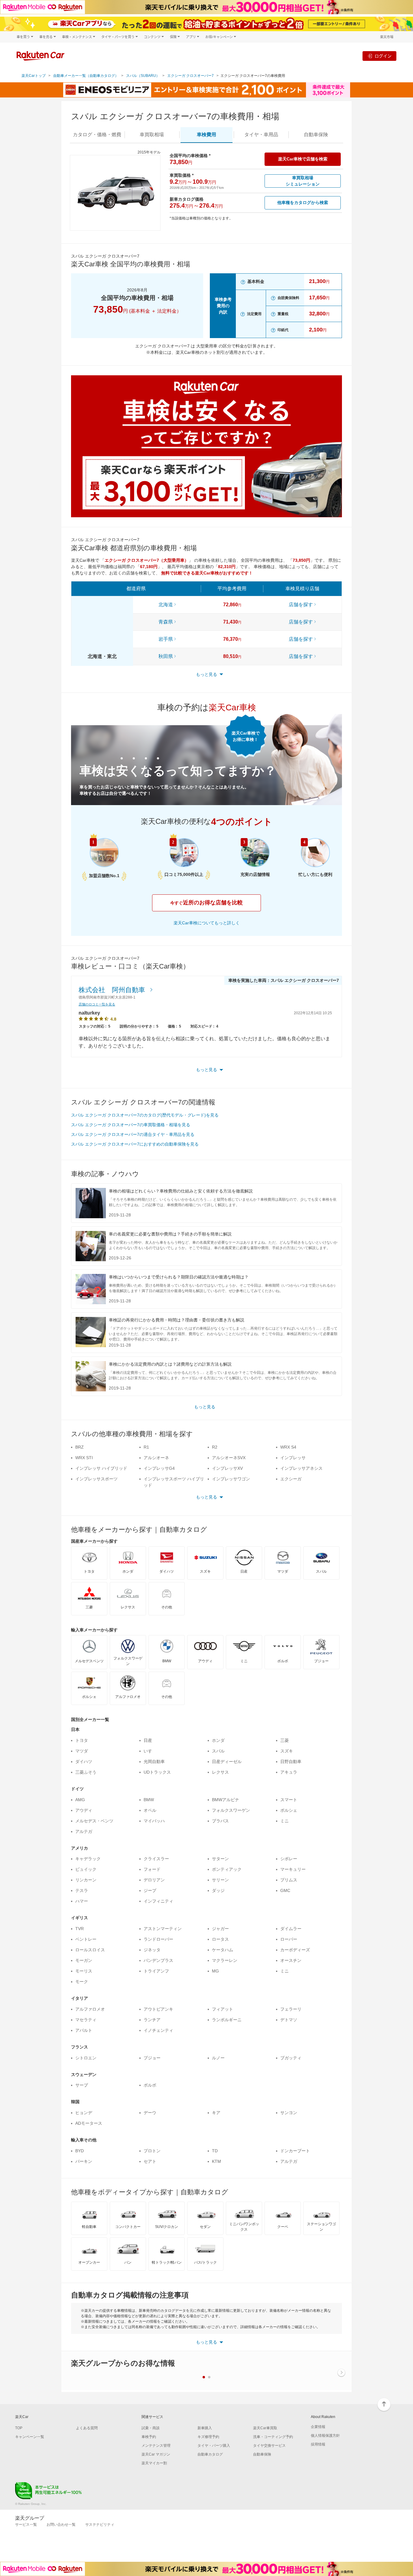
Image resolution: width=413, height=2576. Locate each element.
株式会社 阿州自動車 (113, 990)
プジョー (152, 2058)
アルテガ (84, 1831)
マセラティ (86, 2020)
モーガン (84, 1960)
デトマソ (289, 2020)
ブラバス (220, 1821)
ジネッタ (152, 1950)
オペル (150, 1810)
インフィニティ (158, 1901)
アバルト (84, 2030)
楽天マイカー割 (154, 2463)
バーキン (84, 2161)
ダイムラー (291, 1929)
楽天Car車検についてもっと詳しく (207, 923)
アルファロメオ (90, 2009)
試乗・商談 (151, 2428)
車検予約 (149, 2437)
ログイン (383, 56)
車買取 (152, 135)
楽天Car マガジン (156, 2454)
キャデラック (88, 1859)
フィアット (223, 2009)
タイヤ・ (261, 135)
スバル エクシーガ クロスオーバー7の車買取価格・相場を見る (131, 1125)
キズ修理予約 (208, 2437)
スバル (218, 1751)
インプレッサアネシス (301, 1468)
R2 (215, 1447)
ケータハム (223, 1950)
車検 (207, 135)
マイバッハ (154, 1821)
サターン (220, 1859)
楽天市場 (387, 37)
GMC (285, 1890)
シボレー (289, 1859)
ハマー (82, 1901)
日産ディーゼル (227, 1762)
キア (216, 2113)
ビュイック (86, 1869)
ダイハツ (84, 1762)
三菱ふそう (86, 1772)
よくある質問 (87, 2428)
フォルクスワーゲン (231, 1810)
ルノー (218, 2058)
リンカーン (86, 1880)
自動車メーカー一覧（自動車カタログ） (86, 76)
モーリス (84, 1971)
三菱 (285, 1740)
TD (215, 2151)
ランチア (152, 2020)
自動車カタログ (210, 2454)
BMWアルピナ (226, 1800)
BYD (80, 2151)
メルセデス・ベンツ (94, 1821)
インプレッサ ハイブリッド (101, 1468)
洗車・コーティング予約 (273, 2437)
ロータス (220, 1939)
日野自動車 (291, 1762)
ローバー (289, 1939)
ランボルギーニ (227, 2020)
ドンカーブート (295, 2151)
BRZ (80, 1447)
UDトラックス (157, 1772)
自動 (316, 135)
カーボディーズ (295, 1950)
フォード (152, 1869)
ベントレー (86, 1939)
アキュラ (289, 1772)
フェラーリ (291, 2009)
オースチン (291, 1960)
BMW (149, 1800)
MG (215, 1971)
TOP (19, 2428)
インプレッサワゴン (231, 1479)
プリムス (289, 1880)
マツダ (82, 1751)
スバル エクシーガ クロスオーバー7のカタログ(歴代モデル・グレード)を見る (145, 1115)
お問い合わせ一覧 (61, 2525)
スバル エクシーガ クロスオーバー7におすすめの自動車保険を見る (135, 1144)
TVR (80, 1929)
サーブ (82, 2085)
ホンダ (218, 1740)
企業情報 (318, 2427)
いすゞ (150, 1751)
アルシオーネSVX (229, 1458)
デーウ (150, 2113)
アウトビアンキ (158, 2009)
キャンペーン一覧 (30, 2437)
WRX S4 (288, 1447)
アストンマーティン (163, 1929)
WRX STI (84, 1458)
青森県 (166, 622)
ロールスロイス (90, 1950)
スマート (289, 1800)
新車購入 (205, 2428)
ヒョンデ (84, 2113)
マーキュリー (293, 1869)
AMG (80, 1800)
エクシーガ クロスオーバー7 (190, 76)
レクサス (220, 1772)
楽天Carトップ (34, 76)
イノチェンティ (158, 2030)
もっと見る (205, 1407)
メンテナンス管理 (156, 2446)
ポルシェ (289, 1810)
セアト (150, 2161)
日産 (148, 1740)
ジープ (150, 1890)
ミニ (285, 1821)
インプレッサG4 (159, 1468)
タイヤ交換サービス (269, 2446)
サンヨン (289, 2113)
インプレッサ (293, 1458)
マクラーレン (225, 1960)
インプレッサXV (227, 1468)
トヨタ (82, 1740)
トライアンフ (156, 1971)
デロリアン (154, 1880)
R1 (146, 1447)
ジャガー (220, 1929)
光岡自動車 (154, 1762)
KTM (216, 2161)
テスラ (82, 1890)
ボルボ (150, 2085)
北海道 (166, 605)
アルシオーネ (156, 1458)
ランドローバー (158, 1939)
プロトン (152, 2151)
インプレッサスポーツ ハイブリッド (174, 1482)
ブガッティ (291, 2058)
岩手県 (166, 639)
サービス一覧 (26, 2525)
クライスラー (156, 1859)
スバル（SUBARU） (143, 76)
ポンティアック (227, 1869)
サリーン (220, 1880)
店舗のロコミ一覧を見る (97, 1004)
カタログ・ (97, 135)
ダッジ (218, 1890)
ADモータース (89, 2123)
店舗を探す (301, 605)
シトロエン (86, 2058)
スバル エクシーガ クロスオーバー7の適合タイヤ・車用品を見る (133, 1134)
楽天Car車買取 (265, 2428)
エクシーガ (291, 1479)
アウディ (84, 1810)
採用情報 (318, 2444)
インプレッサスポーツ (96, 1479)
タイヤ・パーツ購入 (214, 2446)
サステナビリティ (100, 2525)
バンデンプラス (158, 1960)
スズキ (287, 1751)
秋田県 (166, 656)
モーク (82, 1982)
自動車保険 (262, 2454)
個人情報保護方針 (325, 2436)
